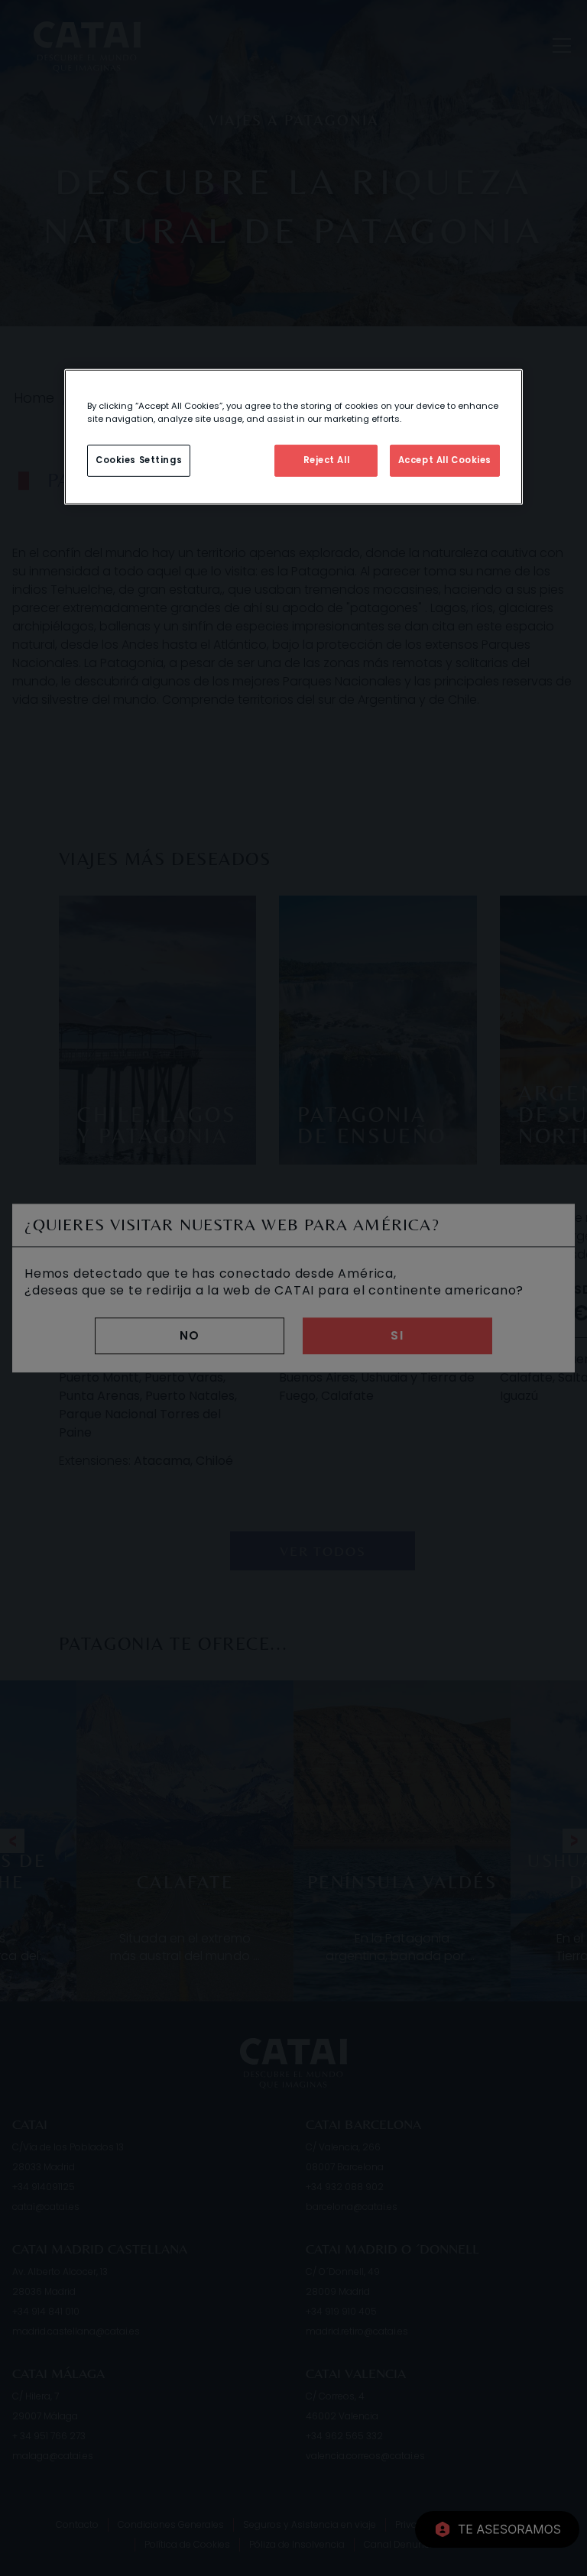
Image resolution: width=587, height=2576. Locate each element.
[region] (293, 436)
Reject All (327, 460)
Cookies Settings (139, 460)
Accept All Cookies (445, 460)
